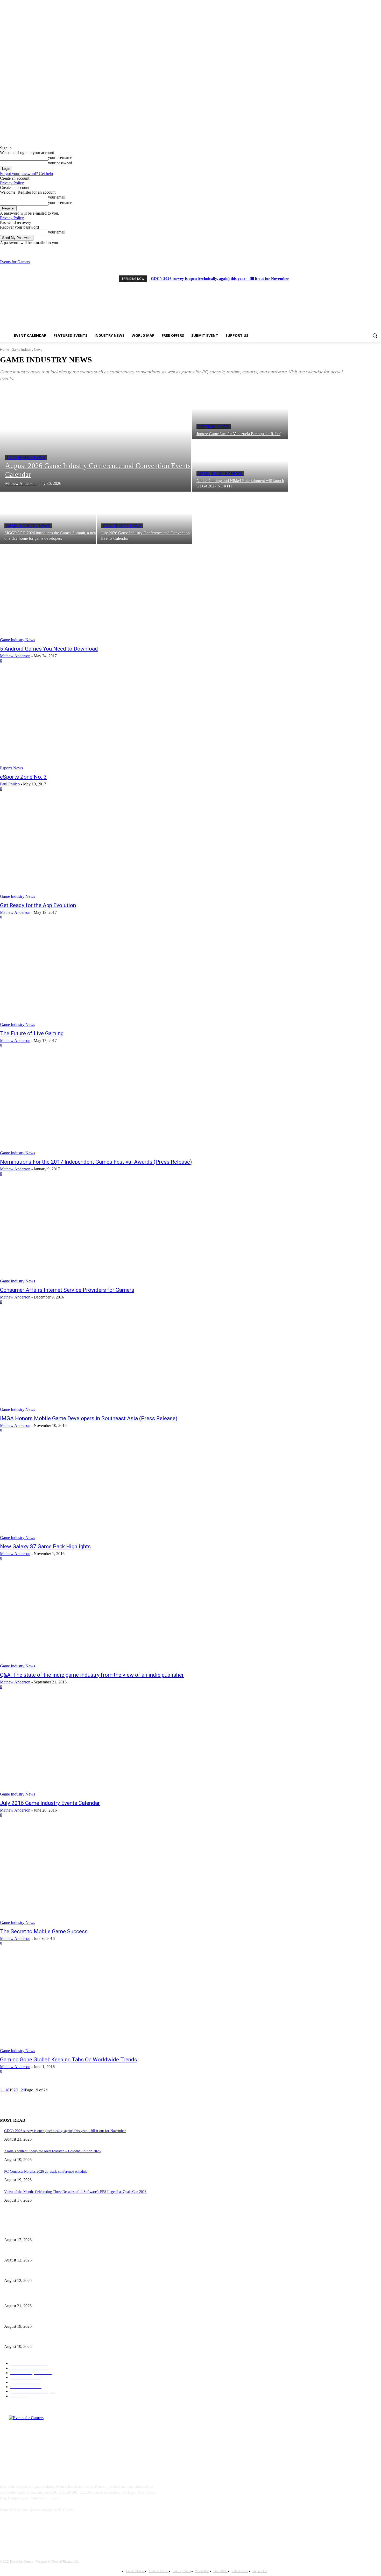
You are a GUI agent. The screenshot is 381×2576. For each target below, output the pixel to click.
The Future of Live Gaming (32, 1033)
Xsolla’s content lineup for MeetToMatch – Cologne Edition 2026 (52, 2151)
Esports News (11, 768)
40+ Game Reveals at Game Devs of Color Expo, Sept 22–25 (49, 2272)
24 (23, 2090)
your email (57, 197)
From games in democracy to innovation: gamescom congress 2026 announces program (68, 2252)
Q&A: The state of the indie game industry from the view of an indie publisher (92, 1675)
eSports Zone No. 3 (23, 777)
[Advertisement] (248, 296)
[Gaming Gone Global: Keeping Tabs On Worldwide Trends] (98, 2004)
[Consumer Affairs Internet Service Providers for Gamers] (98, 1235)
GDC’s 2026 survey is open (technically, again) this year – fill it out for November (220, 279)
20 (16, 2090)
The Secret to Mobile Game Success (44, 1931)
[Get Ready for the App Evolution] (98, 850)
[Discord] (357, 249)
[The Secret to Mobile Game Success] (98, 1876)
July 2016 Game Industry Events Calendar (50, 1803)
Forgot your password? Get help (26, 174)
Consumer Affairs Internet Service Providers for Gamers (67, 1290)
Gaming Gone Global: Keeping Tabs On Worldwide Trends (69, 2060)
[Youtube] (378, 249)
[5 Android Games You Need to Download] (98, 593)
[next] (376, 278)
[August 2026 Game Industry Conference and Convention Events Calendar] (96, 440)
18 (7, 2090)
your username (60, 158)
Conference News (26, 458)
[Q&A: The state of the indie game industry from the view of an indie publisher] (98, 1619)
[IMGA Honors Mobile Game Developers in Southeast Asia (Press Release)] (98, 1363)
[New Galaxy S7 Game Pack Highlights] (98, 1491)
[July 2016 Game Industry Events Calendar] (98, 1748)
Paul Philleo (10, 784)
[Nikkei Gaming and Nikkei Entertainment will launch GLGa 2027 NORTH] (240, 466)
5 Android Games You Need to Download (49, 649)
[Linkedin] (32, 2533)
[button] (375, 335)
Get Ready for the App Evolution (38, 905)
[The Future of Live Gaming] (98, 978)
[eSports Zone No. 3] (98, 721)
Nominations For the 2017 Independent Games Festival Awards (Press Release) (96, 1162)
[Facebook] (364, 249)
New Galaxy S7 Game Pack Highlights (45, 1546)
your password (60, 163)
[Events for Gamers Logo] (34, 292)
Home (5, 350)
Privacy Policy (12, 183)
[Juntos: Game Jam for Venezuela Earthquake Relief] (240, 414)
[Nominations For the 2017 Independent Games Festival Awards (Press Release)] (98, 1106)
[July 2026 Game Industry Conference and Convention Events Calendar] (144, 518)
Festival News (214, 427)
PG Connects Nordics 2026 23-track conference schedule (46, 2172)
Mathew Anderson (15, 656)
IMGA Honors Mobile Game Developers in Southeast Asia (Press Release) (89, 1418)
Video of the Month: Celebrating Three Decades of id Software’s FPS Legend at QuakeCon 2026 (75, 2192)
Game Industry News (220, 474)
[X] (371, 249)
